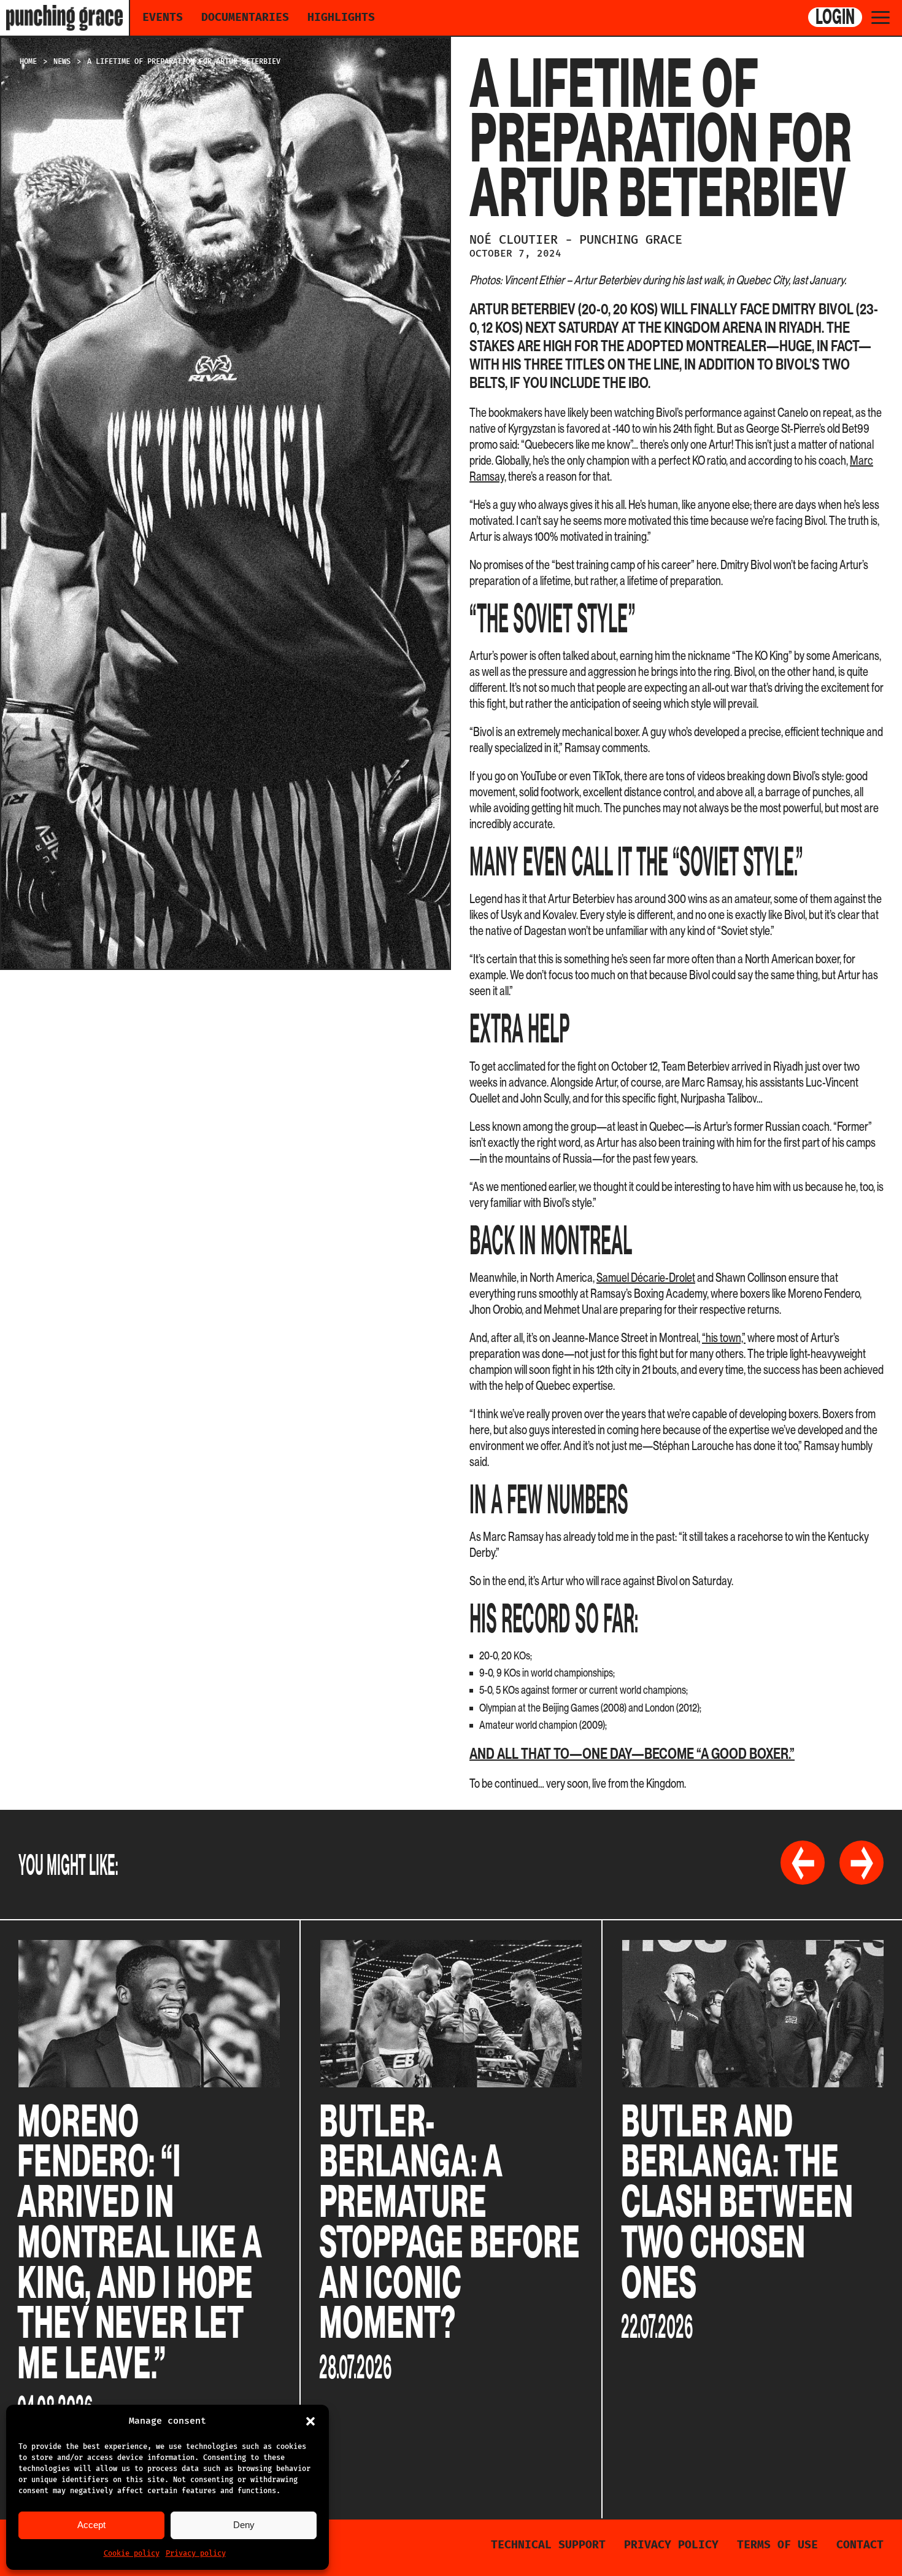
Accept (91, 2525)
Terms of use (777, 2545)
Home (28, 61)
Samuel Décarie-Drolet (646, 1278)
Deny (244, 2525)
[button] (310, 2421)
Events (163, 17)
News (62, 61)
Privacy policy (196, 2553)
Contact (860, 2545)
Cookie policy (132, 2553)
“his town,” (724, 1338)
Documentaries (245, 17)
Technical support (548, 2545)
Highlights (341, 17)
